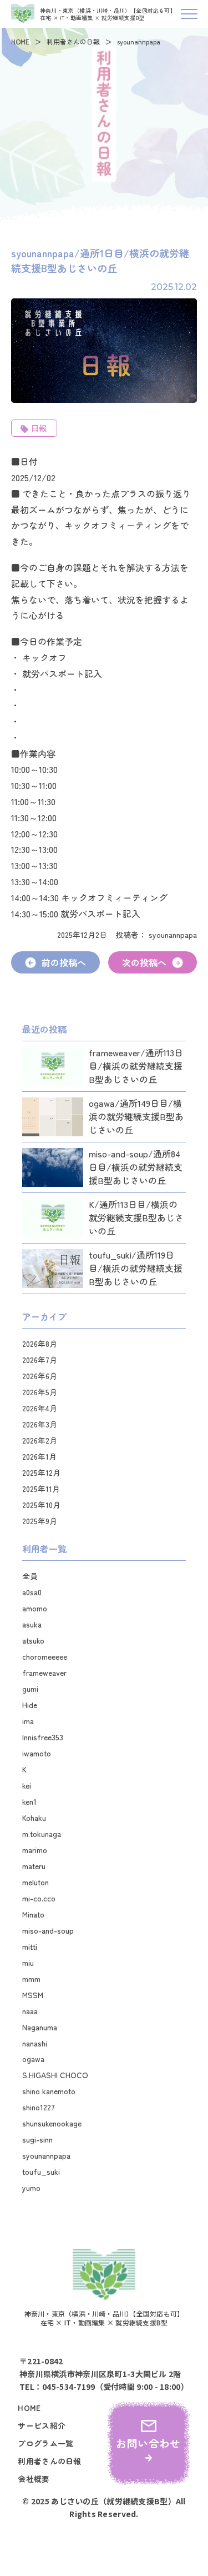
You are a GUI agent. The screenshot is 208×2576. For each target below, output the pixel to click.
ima (28, 1721)
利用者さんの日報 (73, 41)
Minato (33, 1914)
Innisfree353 (43, 1737)
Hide (30, 1705)
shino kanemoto (49, 2091)
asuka (32, 1624)
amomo (35, 1608)
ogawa (33, 2059)
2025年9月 (40, 1521)
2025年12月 (41, 1472)
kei (27, 1785)
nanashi (35, 2043)
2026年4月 (40, 1408)
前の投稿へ (64, 962)
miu (28, 1963)
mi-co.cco (39, 1898)
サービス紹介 (42, 2426)
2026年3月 (40, 1424)
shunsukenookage (52, 2123)
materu (34, 1866)
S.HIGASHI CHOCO (55, 2075)
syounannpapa (46, 2155)
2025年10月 (41, 1505)
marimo (35, 1850)
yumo (31, 2188)
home (29, 2408)
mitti (30, 1946)
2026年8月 (40, 1344)
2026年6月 (40, 1376)
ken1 (29, 1801)
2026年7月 (40, 1360)
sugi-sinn (37, 2139)
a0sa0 (32, 1592)
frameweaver (44, 1673)
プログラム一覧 (45, 2443)
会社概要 (34, 2479)
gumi (30, 1689)
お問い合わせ (148, 2443)
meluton (35, 1882)
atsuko (33, 1640)
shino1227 (39, 2107)
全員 (30, 1576)
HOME (20, 41)
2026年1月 (39, 1456)
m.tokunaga (42, 1834)
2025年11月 (41, 1489)
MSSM (33, 1995)
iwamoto (37, 1753)
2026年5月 (40, 1392)
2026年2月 (40, 1440)
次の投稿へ (144, 962)
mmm (31, 1979)
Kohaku (34, 1818)
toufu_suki (41, 2171)
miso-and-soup (48, 1930)
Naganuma (40, 2027)
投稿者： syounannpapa (156, 935)
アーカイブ (44, 1316)
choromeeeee (45, 1656)
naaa (30, 2011)
